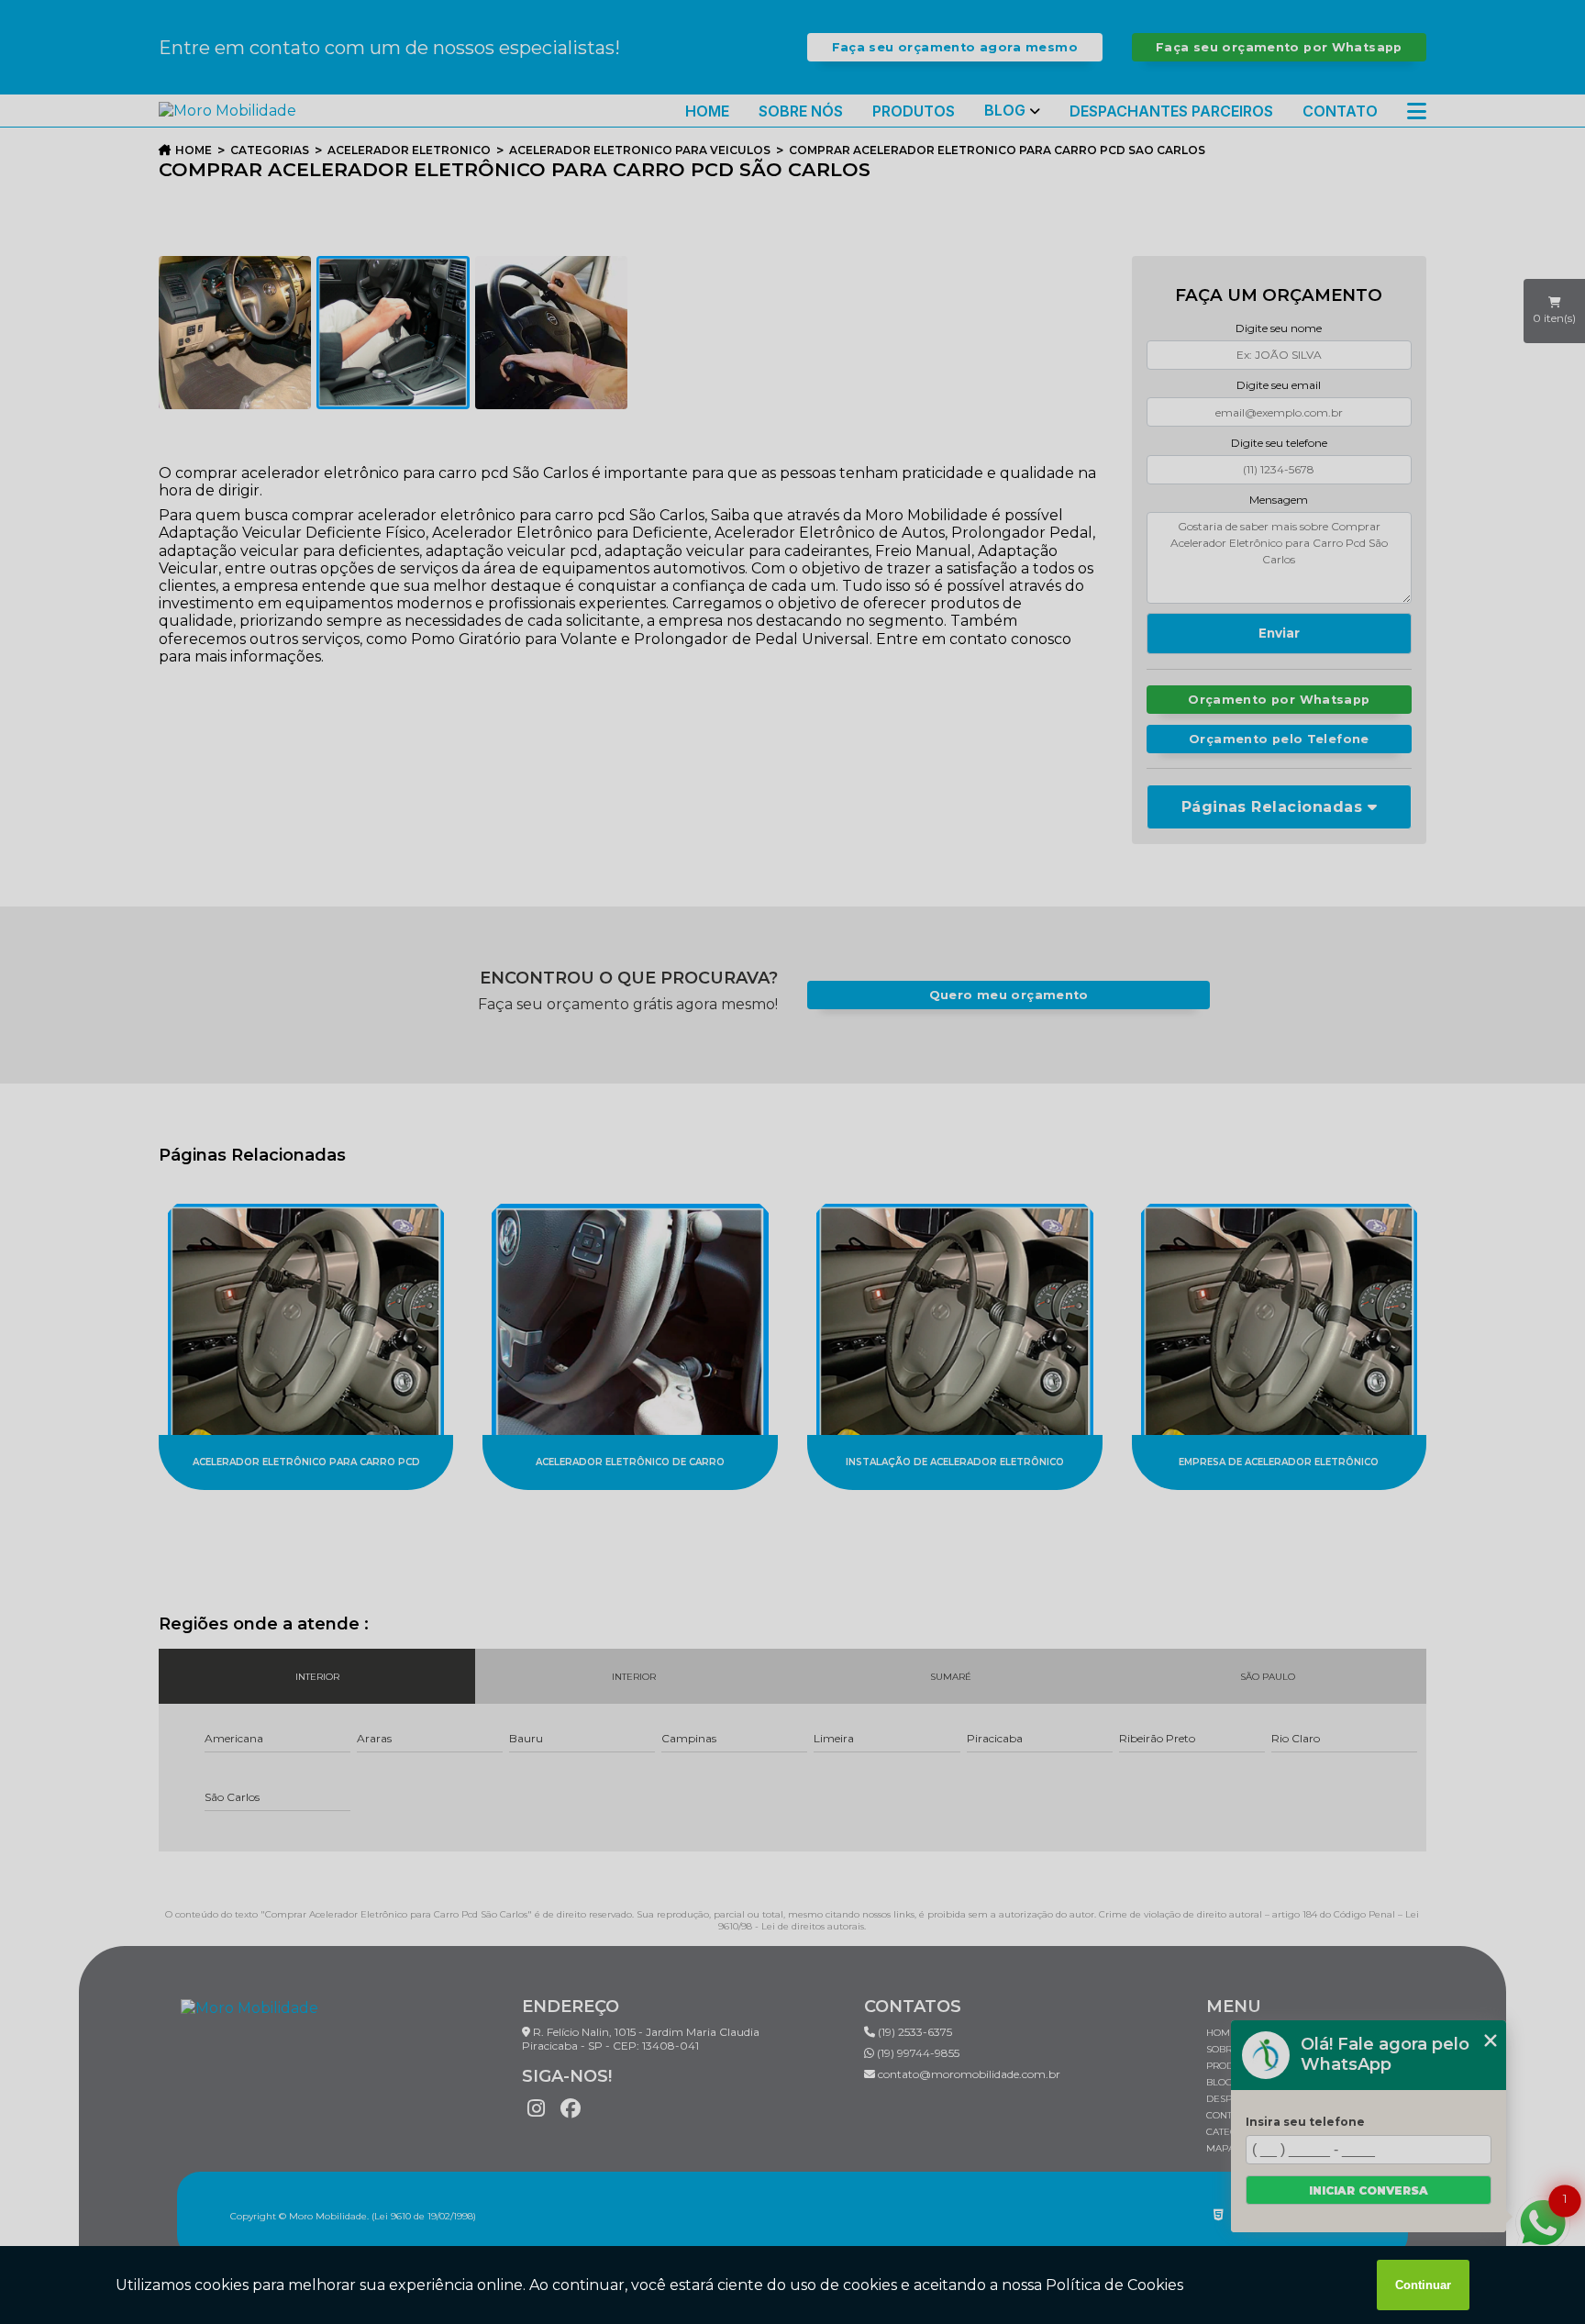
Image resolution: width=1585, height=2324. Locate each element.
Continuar (1423, 2285)
